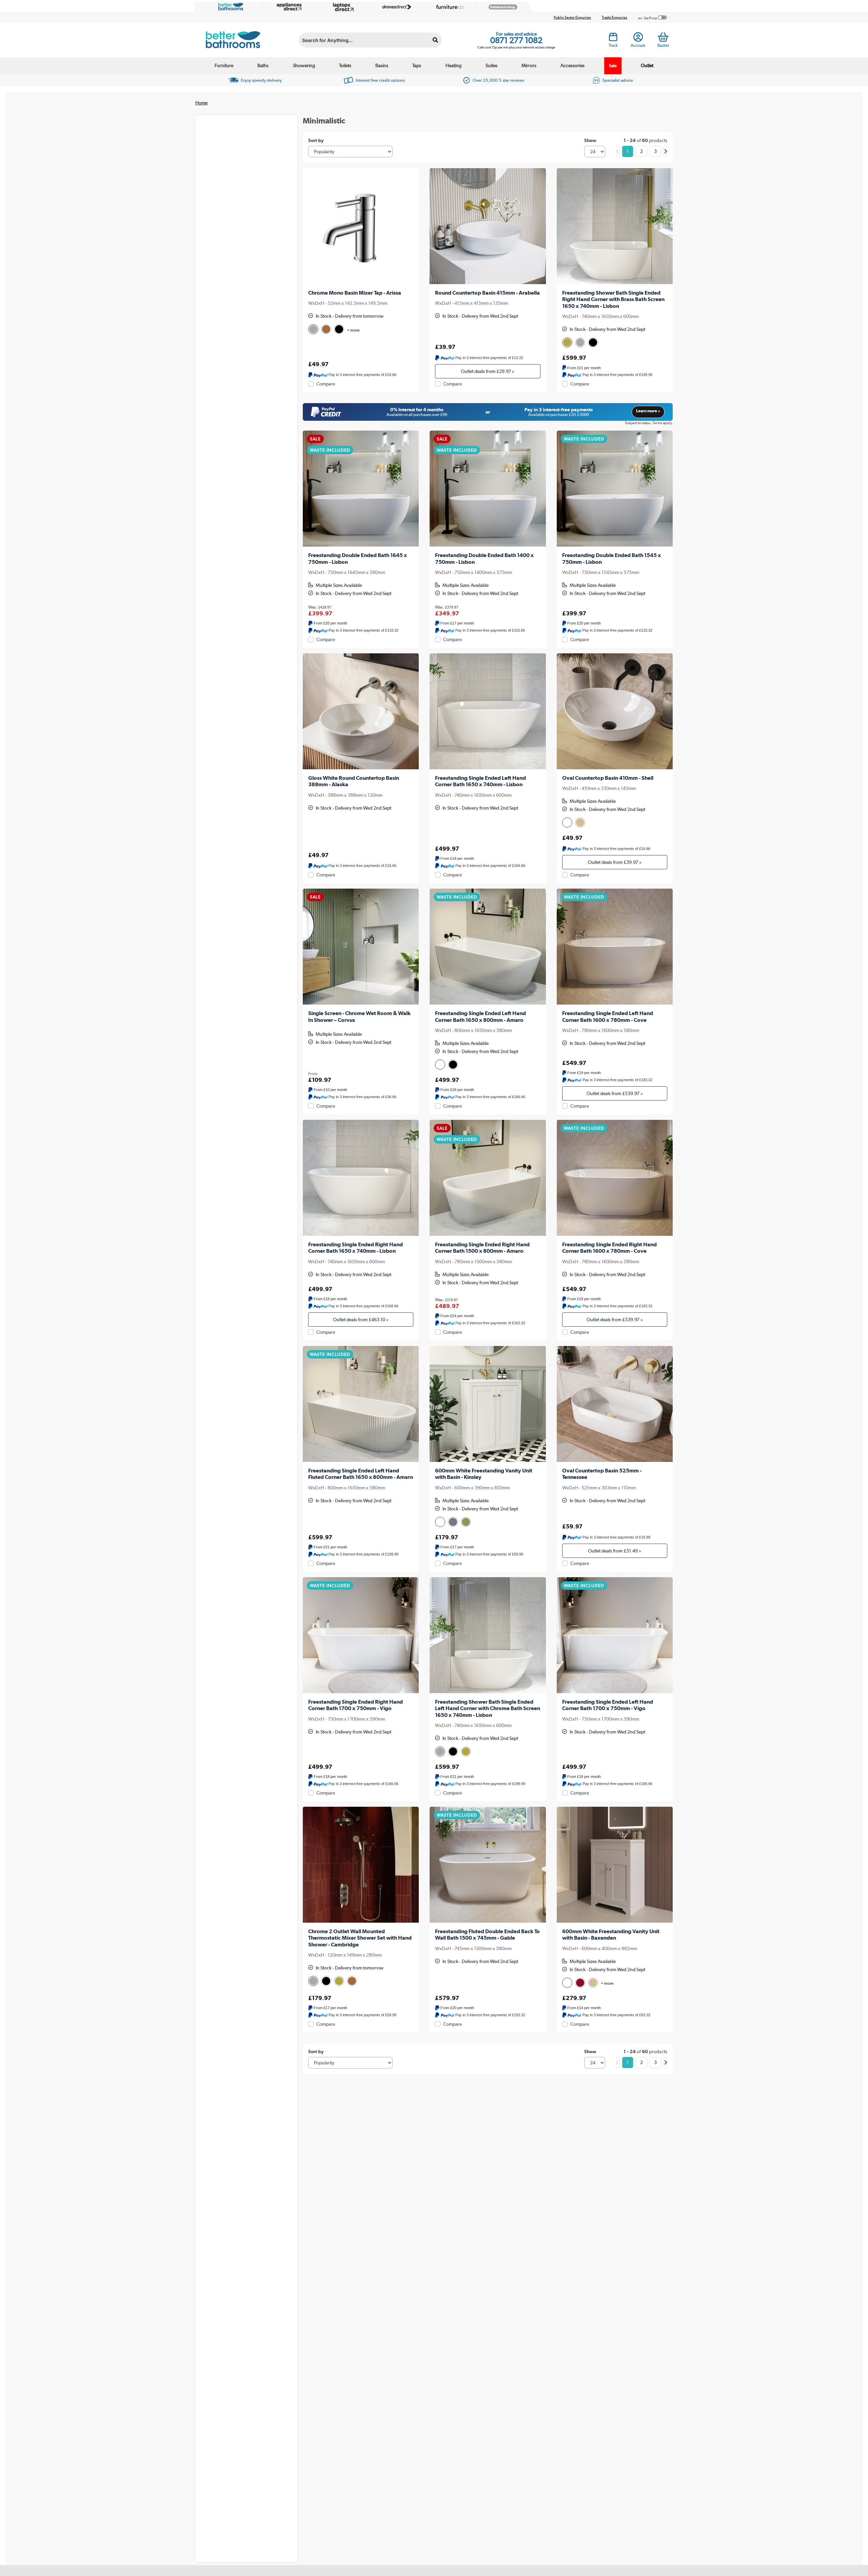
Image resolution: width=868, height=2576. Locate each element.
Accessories (573, 65)
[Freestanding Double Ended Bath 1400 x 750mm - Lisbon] (488, 489)
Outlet (647, 65)
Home (201, 103)
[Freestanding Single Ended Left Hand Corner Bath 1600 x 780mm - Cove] (615, 947)
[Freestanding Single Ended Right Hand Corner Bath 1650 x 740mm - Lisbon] (361, 1178)
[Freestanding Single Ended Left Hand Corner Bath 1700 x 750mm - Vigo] (615, 1635)
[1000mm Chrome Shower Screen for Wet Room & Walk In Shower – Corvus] (361, 947)
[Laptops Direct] (342, 7)
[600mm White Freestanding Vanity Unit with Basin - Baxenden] (615, 1865)
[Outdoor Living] (501, 7)
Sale (613, 66)
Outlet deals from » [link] (488, 371)
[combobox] (370, 40)
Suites (491, 65)
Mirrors (529, 65)
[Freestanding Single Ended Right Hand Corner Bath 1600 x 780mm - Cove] (615, 1178)
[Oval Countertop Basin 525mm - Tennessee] (615, 1404)
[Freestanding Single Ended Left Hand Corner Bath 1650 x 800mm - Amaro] (488, 947)
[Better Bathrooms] (229, 7)
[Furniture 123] (448, 7)
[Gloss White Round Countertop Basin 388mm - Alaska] (361, 711)
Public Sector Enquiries (572, 17)
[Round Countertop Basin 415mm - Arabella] (488, 226)
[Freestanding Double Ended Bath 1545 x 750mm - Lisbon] (615, 489)
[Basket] (663, 37)
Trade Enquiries (615, 17)
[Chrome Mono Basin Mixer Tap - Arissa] (361, 226)
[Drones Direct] (395, 7)
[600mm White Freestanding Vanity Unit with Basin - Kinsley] (488, 1404)
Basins (382, 65)
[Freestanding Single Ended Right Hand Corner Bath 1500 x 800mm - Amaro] (488, 1178)
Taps (417, 65)
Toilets (345, 65)
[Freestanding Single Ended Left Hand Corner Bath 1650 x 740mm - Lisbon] (488, 711)
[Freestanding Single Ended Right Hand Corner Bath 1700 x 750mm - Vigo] (361, 1635)
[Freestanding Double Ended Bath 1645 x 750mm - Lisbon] (361, 489)
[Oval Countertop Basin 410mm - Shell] (615, 711)
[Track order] (613, 39)
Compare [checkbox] (326, 384)
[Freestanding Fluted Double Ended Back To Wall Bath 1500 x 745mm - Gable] (488, 1865)
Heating (453, 65)
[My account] (638, 39)
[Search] (436, 40)
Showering (304, 65)
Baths (263, 65)
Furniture (224, 65)
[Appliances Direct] (289, 7)
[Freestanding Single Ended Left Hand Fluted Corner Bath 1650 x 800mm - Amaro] (361, 1404)
